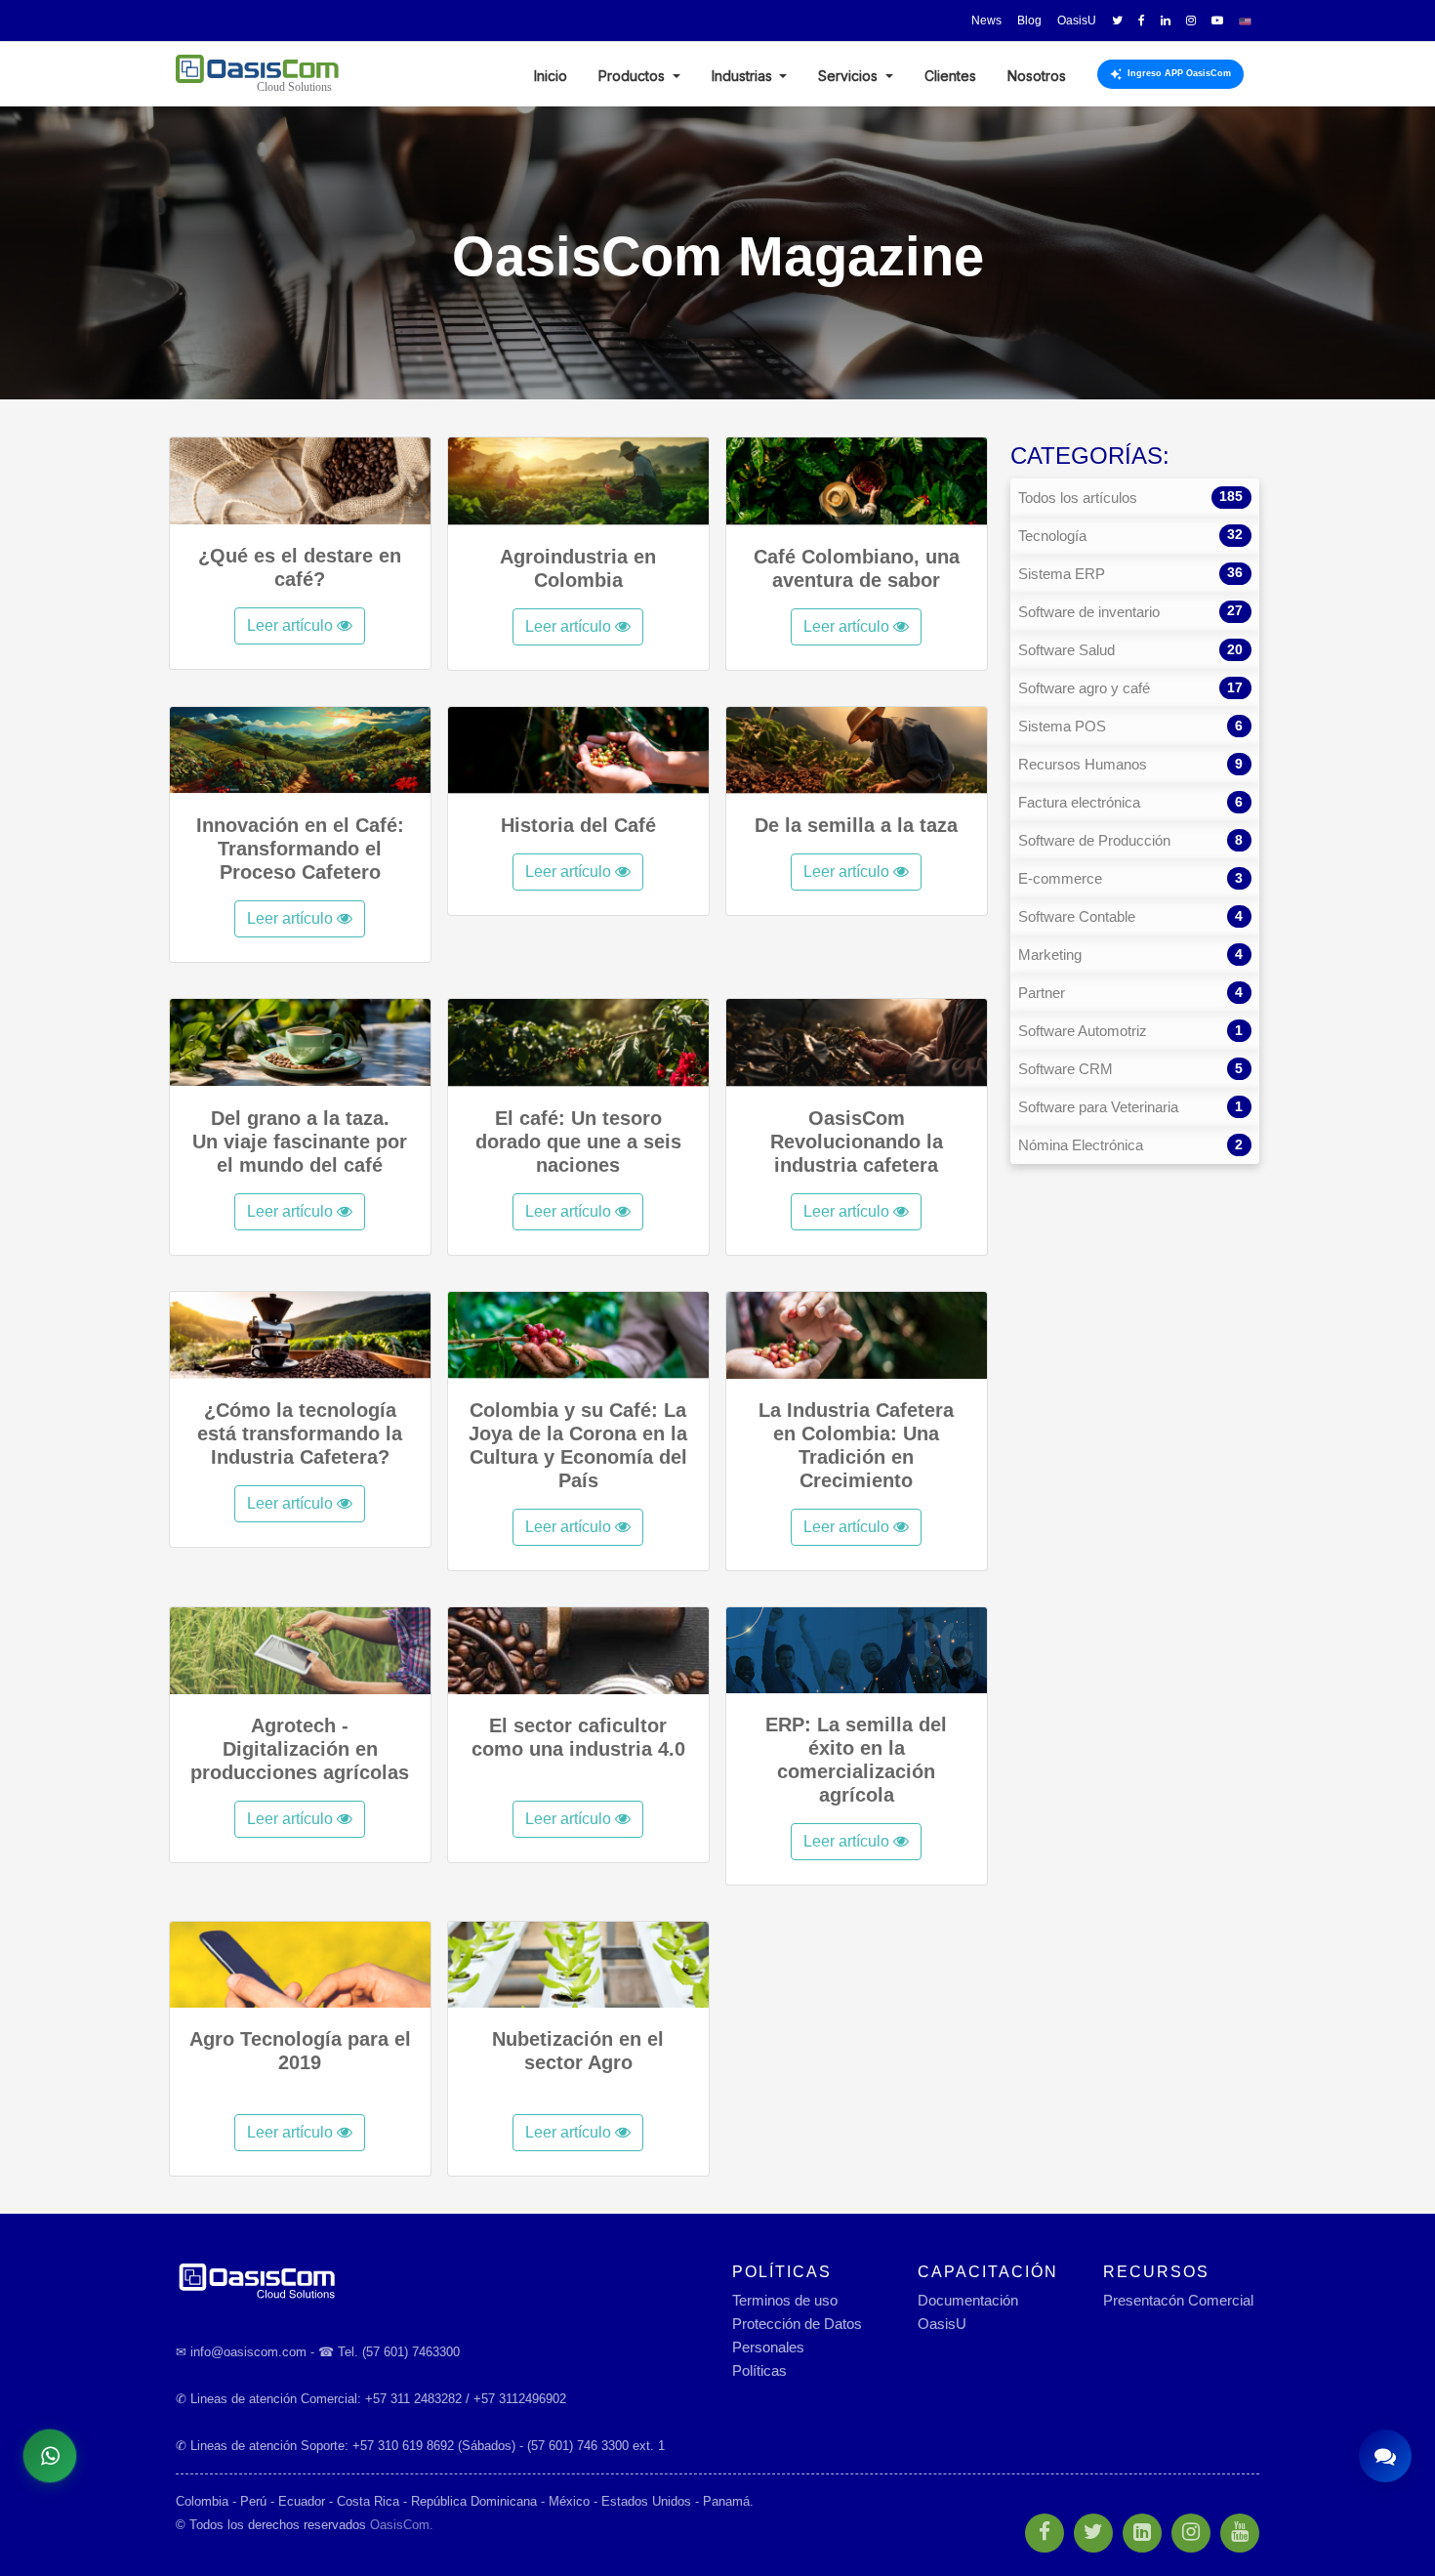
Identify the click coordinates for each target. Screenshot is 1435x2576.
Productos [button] (634, 76)
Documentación (968, 2300)
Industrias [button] (744, 76)
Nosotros (1037, 76)
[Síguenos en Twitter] (1117, 21)
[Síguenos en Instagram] (1191, 21)
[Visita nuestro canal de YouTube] (1217, 21)
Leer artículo (292, 625)
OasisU (942, 2324)
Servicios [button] (850, 76)
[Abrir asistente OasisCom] (1385, 2456)
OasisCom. (402, 2525)
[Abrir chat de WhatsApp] (50, 2456)
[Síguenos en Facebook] (1142, 21)
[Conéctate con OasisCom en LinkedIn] (1166, 21)
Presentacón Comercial (1178, 2300)
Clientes (950, 76)
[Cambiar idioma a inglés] (1245, 21)
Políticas (759, 2370)
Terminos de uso (785, 2300)
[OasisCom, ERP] (439, 2280)
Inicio (551, 76)
